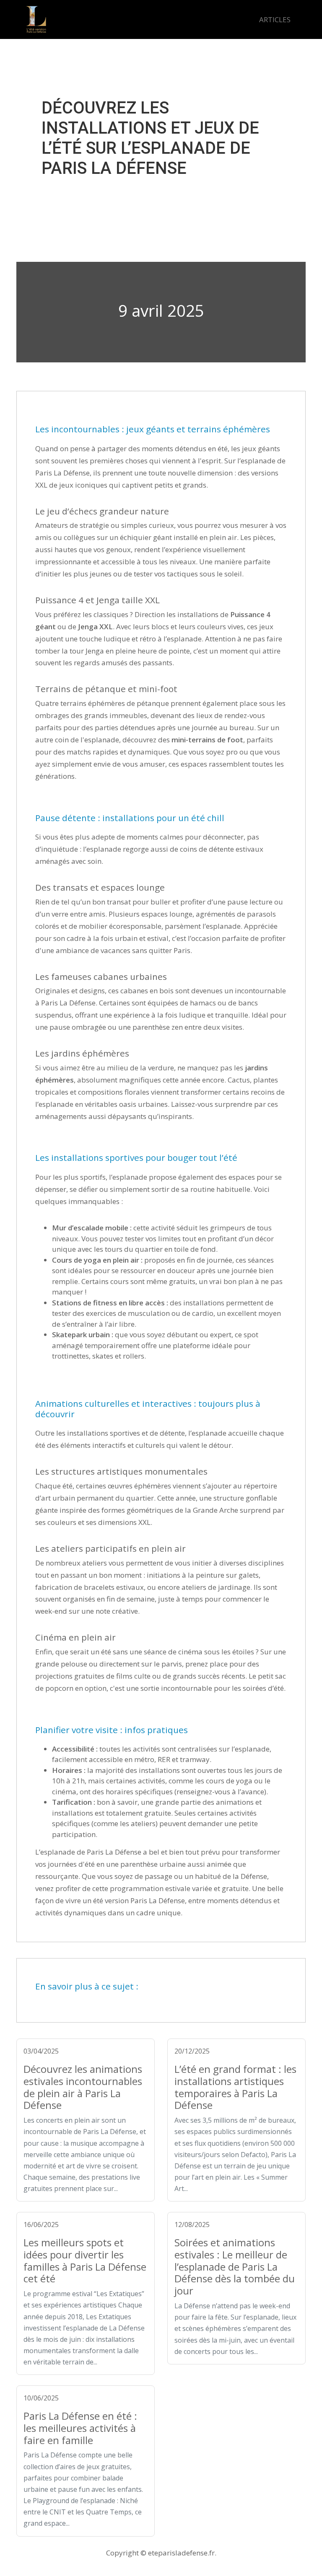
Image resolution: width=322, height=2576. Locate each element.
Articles (275, 19)
